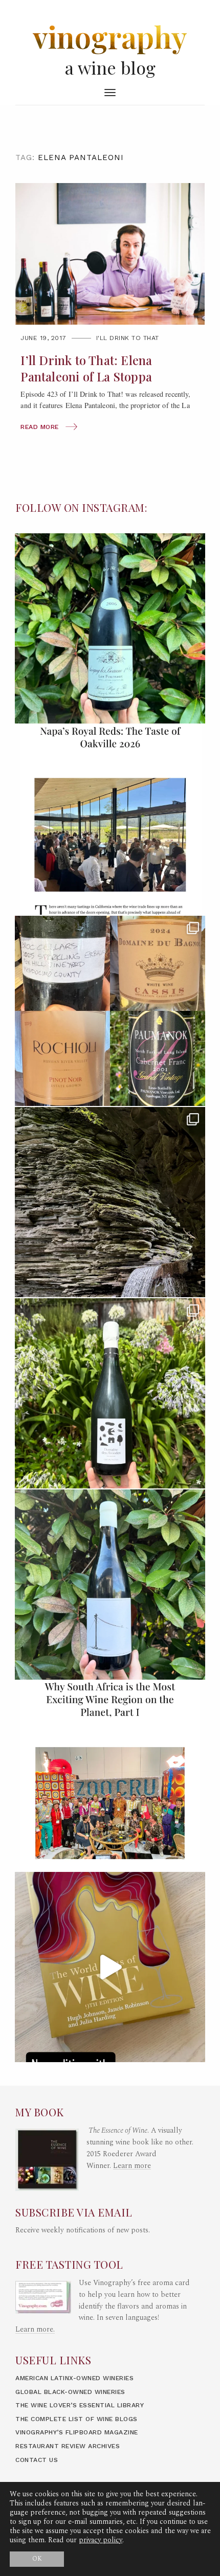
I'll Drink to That (128, 338)
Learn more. (35, 2330)
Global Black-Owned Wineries (70, 2392)
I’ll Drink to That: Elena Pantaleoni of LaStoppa (86, 368)
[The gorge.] (110, 1202)
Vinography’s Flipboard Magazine (77, 2432)
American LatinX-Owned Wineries (74, 2378)
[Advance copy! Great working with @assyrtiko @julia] (110, 1967)
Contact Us (37, 2460)
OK (37, 2559)
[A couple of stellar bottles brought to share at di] (110, 1393)
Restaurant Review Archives (68, 2446)
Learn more (132, 2166)
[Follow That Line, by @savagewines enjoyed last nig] (110, 1585)
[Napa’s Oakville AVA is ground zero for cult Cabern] (110, 820)
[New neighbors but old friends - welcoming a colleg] (110, 628)
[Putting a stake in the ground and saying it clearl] (110, 1776)
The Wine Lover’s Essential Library (80, 2405)
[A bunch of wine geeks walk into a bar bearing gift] (110, 1011)
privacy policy (101, 2540)
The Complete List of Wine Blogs (76, 2419)
